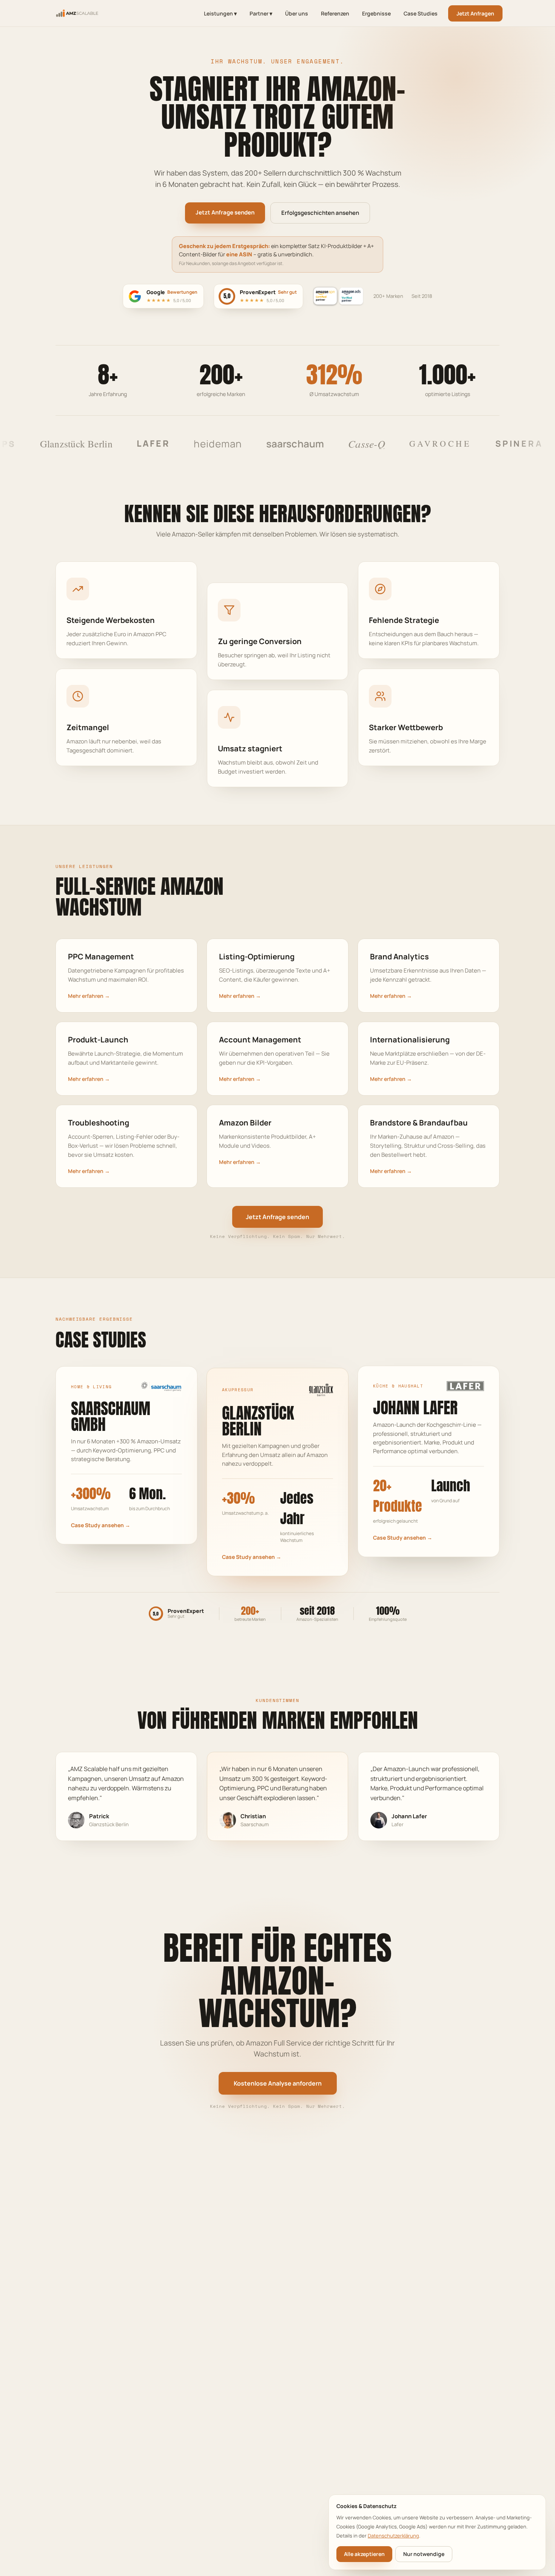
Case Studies (421, 13)
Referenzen (335, 13)
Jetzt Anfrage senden (225, 212)
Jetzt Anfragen (475, 13)
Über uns (297, 13)
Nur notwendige (424, 2554)
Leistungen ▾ (220, 13)
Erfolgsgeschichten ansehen (320, 213)
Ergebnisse (376, 13)
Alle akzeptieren (364, 2554)
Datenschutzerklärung (393, 2536)
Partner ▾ (261, 13)
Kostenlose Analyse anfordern (278, 2083)
